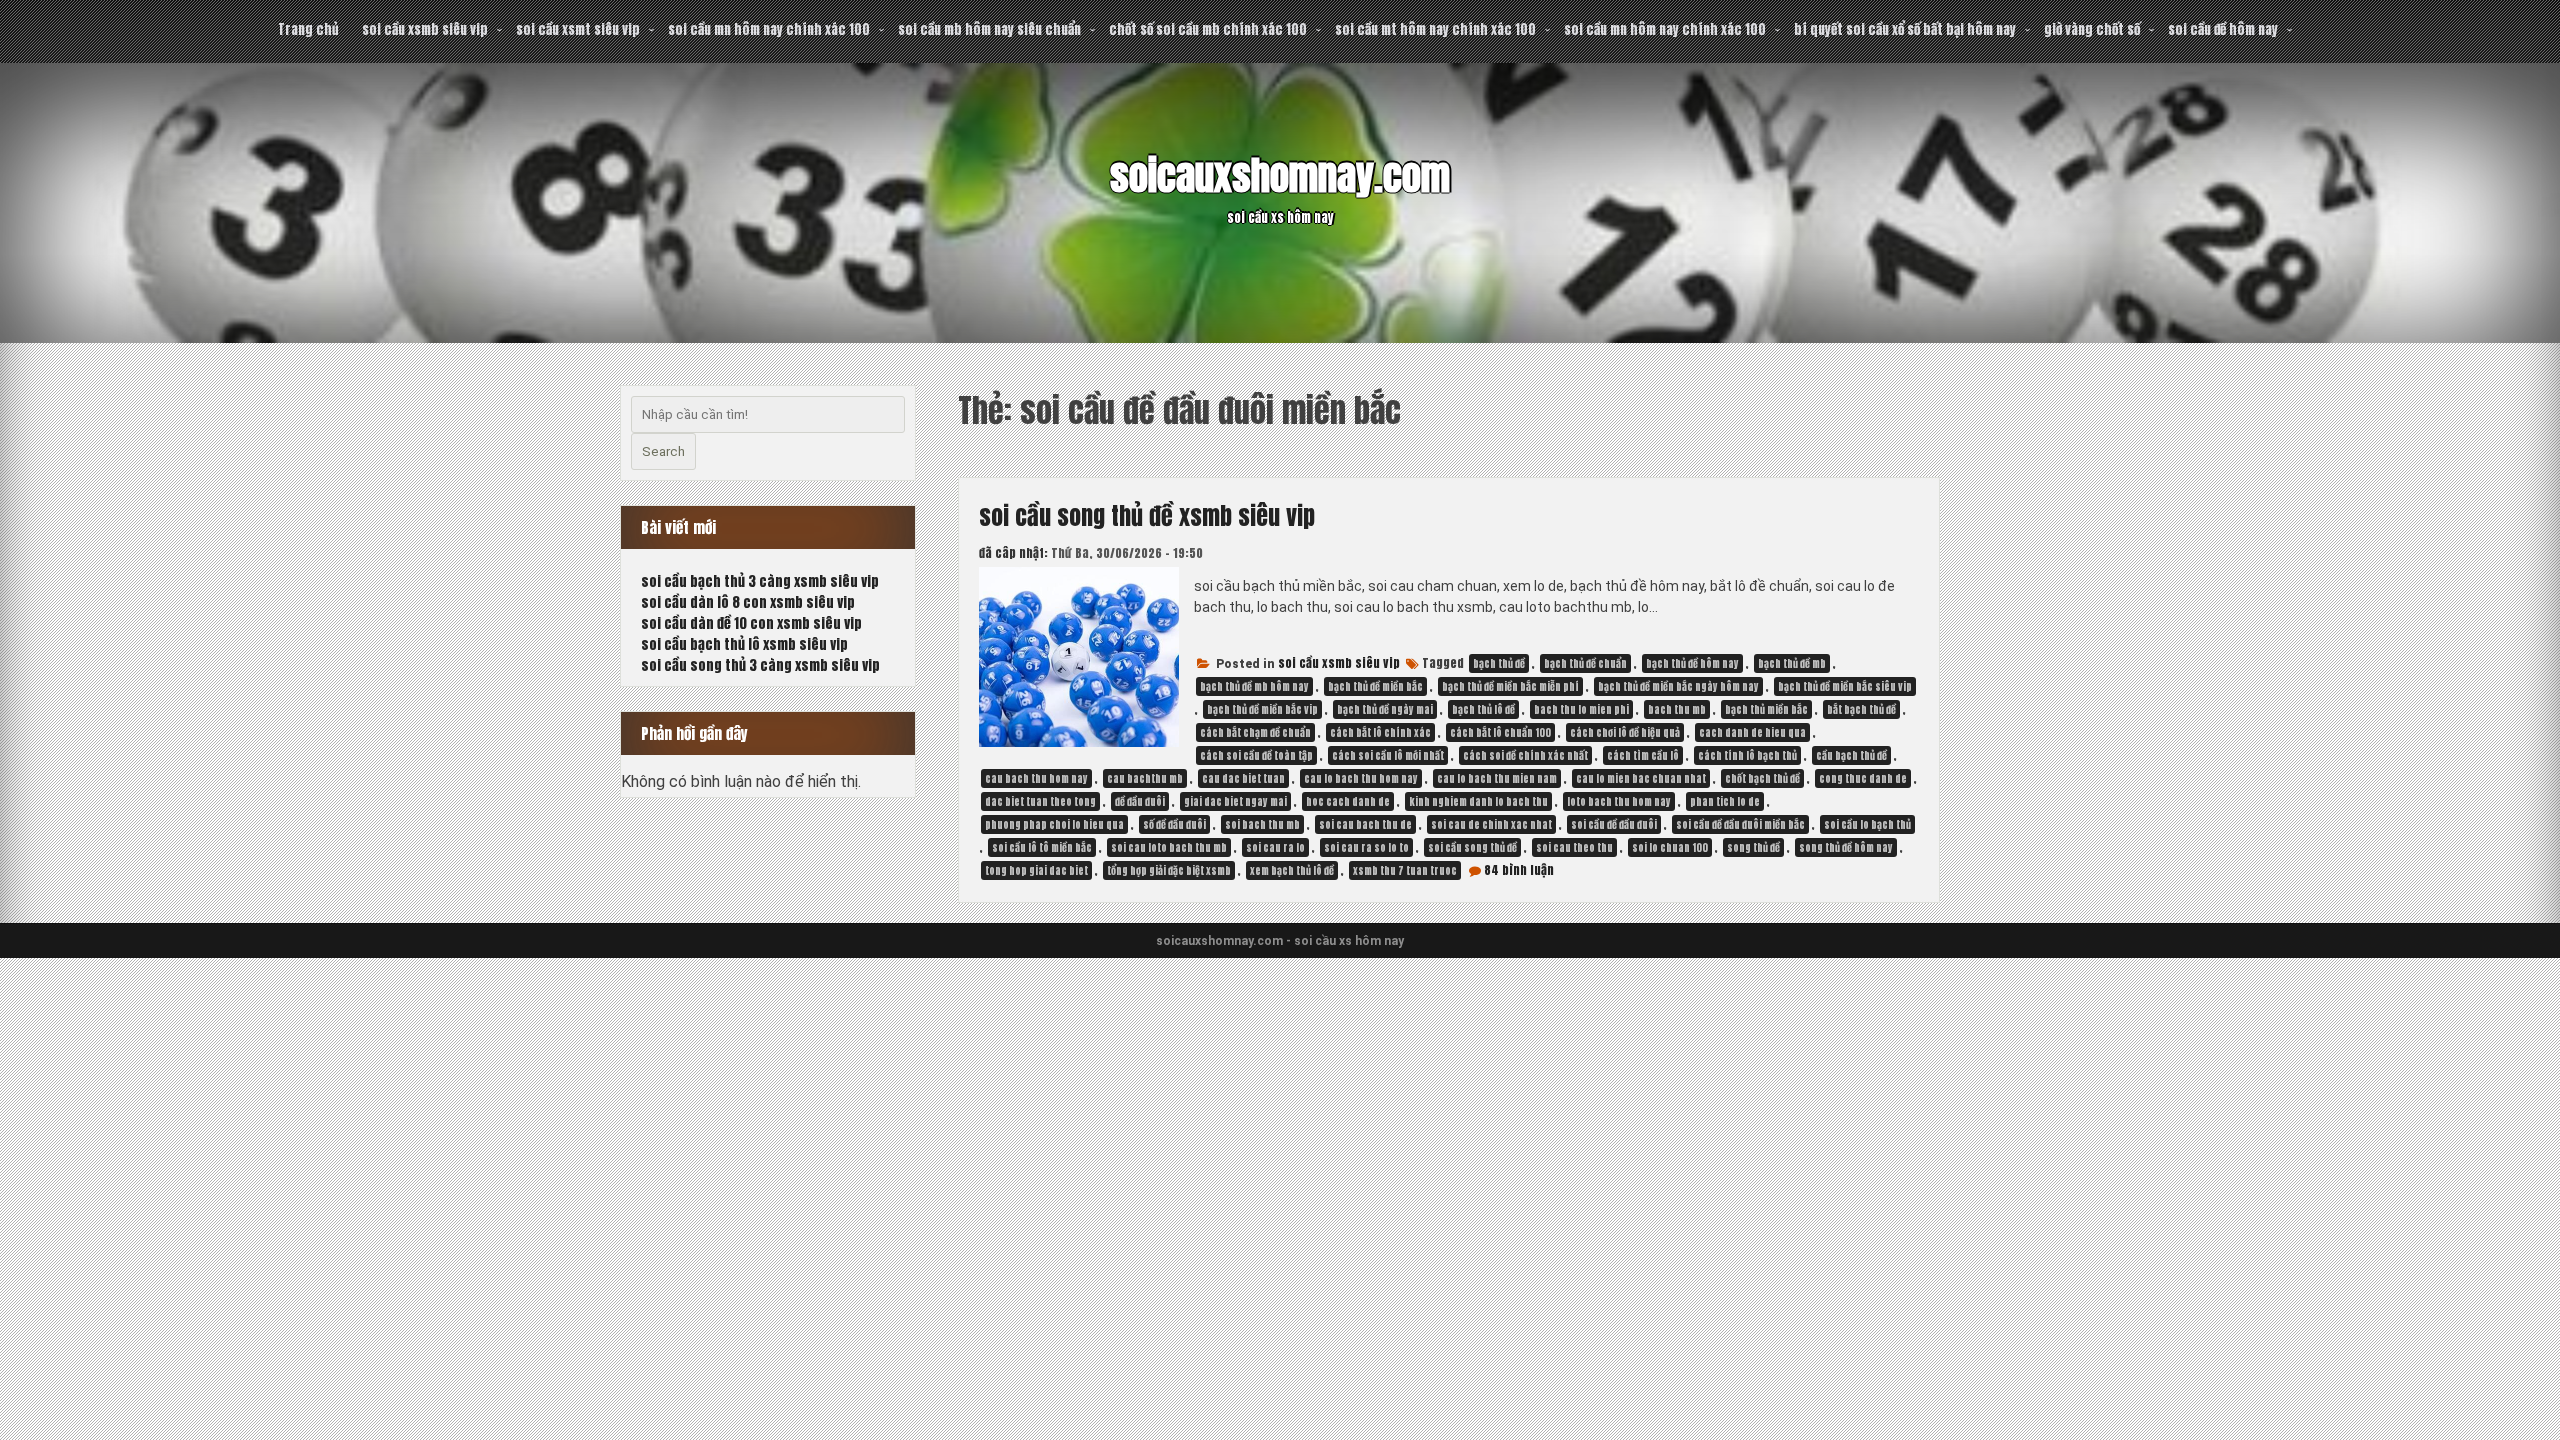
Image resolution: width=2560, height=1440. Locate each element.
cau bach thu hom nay (1036, 778)
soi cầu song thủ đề (1472, 847)
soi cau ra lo (1275, 847)
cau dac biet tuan (1243, 778)
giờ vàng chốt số (2092, 29)
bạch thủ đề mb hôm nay (1254, 686)
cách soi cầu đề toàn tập (1256, 755)
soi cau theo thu (1574, 847)
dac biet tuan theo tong (1040, 801)
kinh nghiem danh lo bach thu (1478, 801)
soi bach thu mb (1262, 824)
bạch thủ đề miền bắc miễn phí (1510, 686)
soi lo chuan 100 (1670, 847)
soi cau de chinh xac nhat (1491, 824)
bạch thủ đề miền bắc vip (1262, 709)
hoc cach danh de (1348, 801)
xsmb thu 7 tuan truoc (1405, 870)
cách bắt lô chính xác (1380, 732)
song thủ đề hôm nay (1846, 847)
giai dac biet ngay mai (1235, 801)
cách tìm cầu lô (1643, 755)
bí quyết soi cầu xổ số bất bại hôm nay (1905, 29)
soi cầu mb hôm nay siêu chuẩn (989, 29)
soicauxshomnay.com (1280, 176)
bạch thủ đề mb (1792, 663)
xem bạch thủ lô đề (1292, 870)
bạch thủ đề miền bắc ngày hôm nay (1678, 686)
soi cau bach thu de (1365, 824)
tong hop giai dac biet (1036, 870)
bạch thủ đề (1499, 663)
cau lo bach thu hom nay (1361, 778)
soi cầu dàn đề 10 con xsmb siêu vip (751, 623)
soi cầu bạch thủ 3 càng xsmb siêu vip (760, 581)
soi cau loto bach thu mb (1169, 847)
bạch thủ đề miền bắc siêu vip (1845, 686)
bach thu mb (1677, 709)
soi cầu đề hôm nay (2223, 29)
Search (663, 451)
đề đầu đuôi (1140, 801)
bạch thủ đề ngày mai (1385, 709)
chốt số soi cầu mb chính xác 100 (1208, 29)
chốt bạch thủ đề (1762, 778)
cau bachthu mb (1145, 778)
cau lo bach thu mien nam (1497, 778)
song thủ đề (1753, 847)
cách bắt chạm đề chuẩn (1255, 732)
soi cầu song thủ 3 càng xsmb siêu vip (760, 665)
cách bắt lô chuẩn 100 (1500, 732)
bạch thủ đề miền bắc (1375, 686)
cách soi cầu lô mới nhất (1388, 755)
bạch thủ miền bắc (1766, 709)
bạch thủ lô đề (1483, 709)
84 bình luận (1519, 870)
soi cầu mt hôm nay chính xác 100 (1435, 29)
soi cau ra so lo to (1366, 847)
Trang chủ (308, 29)
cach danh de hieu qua (1752, 732)
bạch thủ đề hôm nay (1692, 663)
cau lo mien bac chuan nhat (1641, 778)
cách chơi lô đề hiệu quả (1625, 732)
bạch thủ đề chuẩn (1585, 663)
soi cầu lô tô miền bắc (1042, 847)
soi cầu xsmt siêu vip (578, 29)
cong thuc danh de (1863, 778)
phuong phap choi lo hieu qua (1054, 824)
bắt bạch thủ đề (1861, 709)
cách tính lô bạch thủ (1747, 755)
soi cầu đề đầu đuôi (1614, 824)
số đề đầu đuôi (1174, 824)
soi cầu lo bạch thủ (1867, 824)
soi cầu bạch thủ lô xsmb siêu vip (744, 644)
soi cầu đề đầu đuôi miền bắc (1740, 824)
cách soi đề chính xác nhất (1525, 755)
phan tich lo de (1725, 801)
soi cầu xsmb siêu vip (425, 29)
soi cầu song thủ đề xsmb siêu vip (1147, 516)
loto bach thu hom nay (1619, 801)
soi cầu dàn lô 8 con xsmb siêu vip (748, 602)
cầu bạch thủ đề (1851, 755)
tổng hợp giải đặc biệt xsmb (1169, 870)
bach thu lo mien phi (1581, 709)
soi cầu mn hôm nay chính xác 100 (769, 29)
